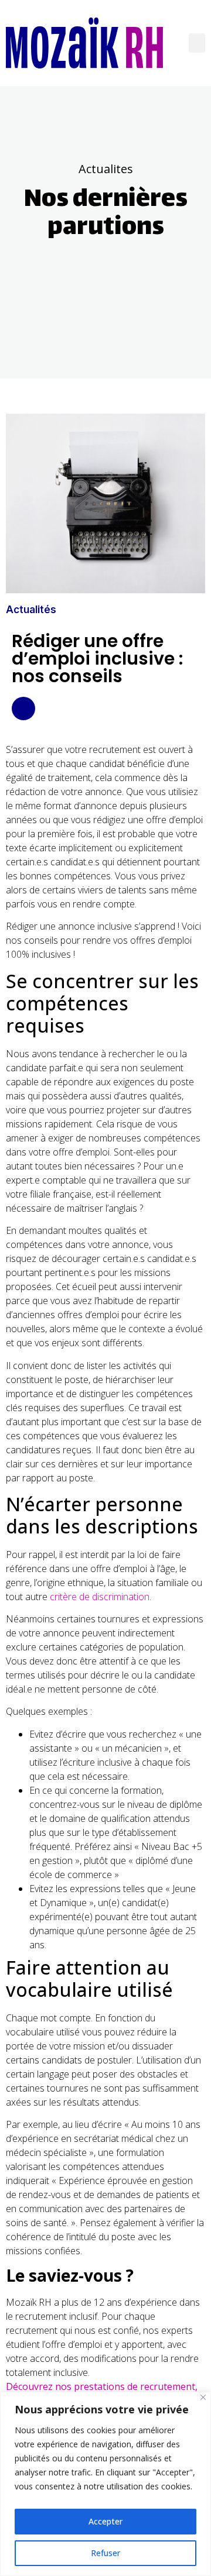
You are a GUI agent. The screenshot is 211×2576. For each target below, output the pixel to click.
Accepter (105, 2521)
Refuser (105, 2553)
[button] (197, 43)
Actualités (31, 610)
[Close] (203, 2397)
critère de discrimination (100, 1597)
